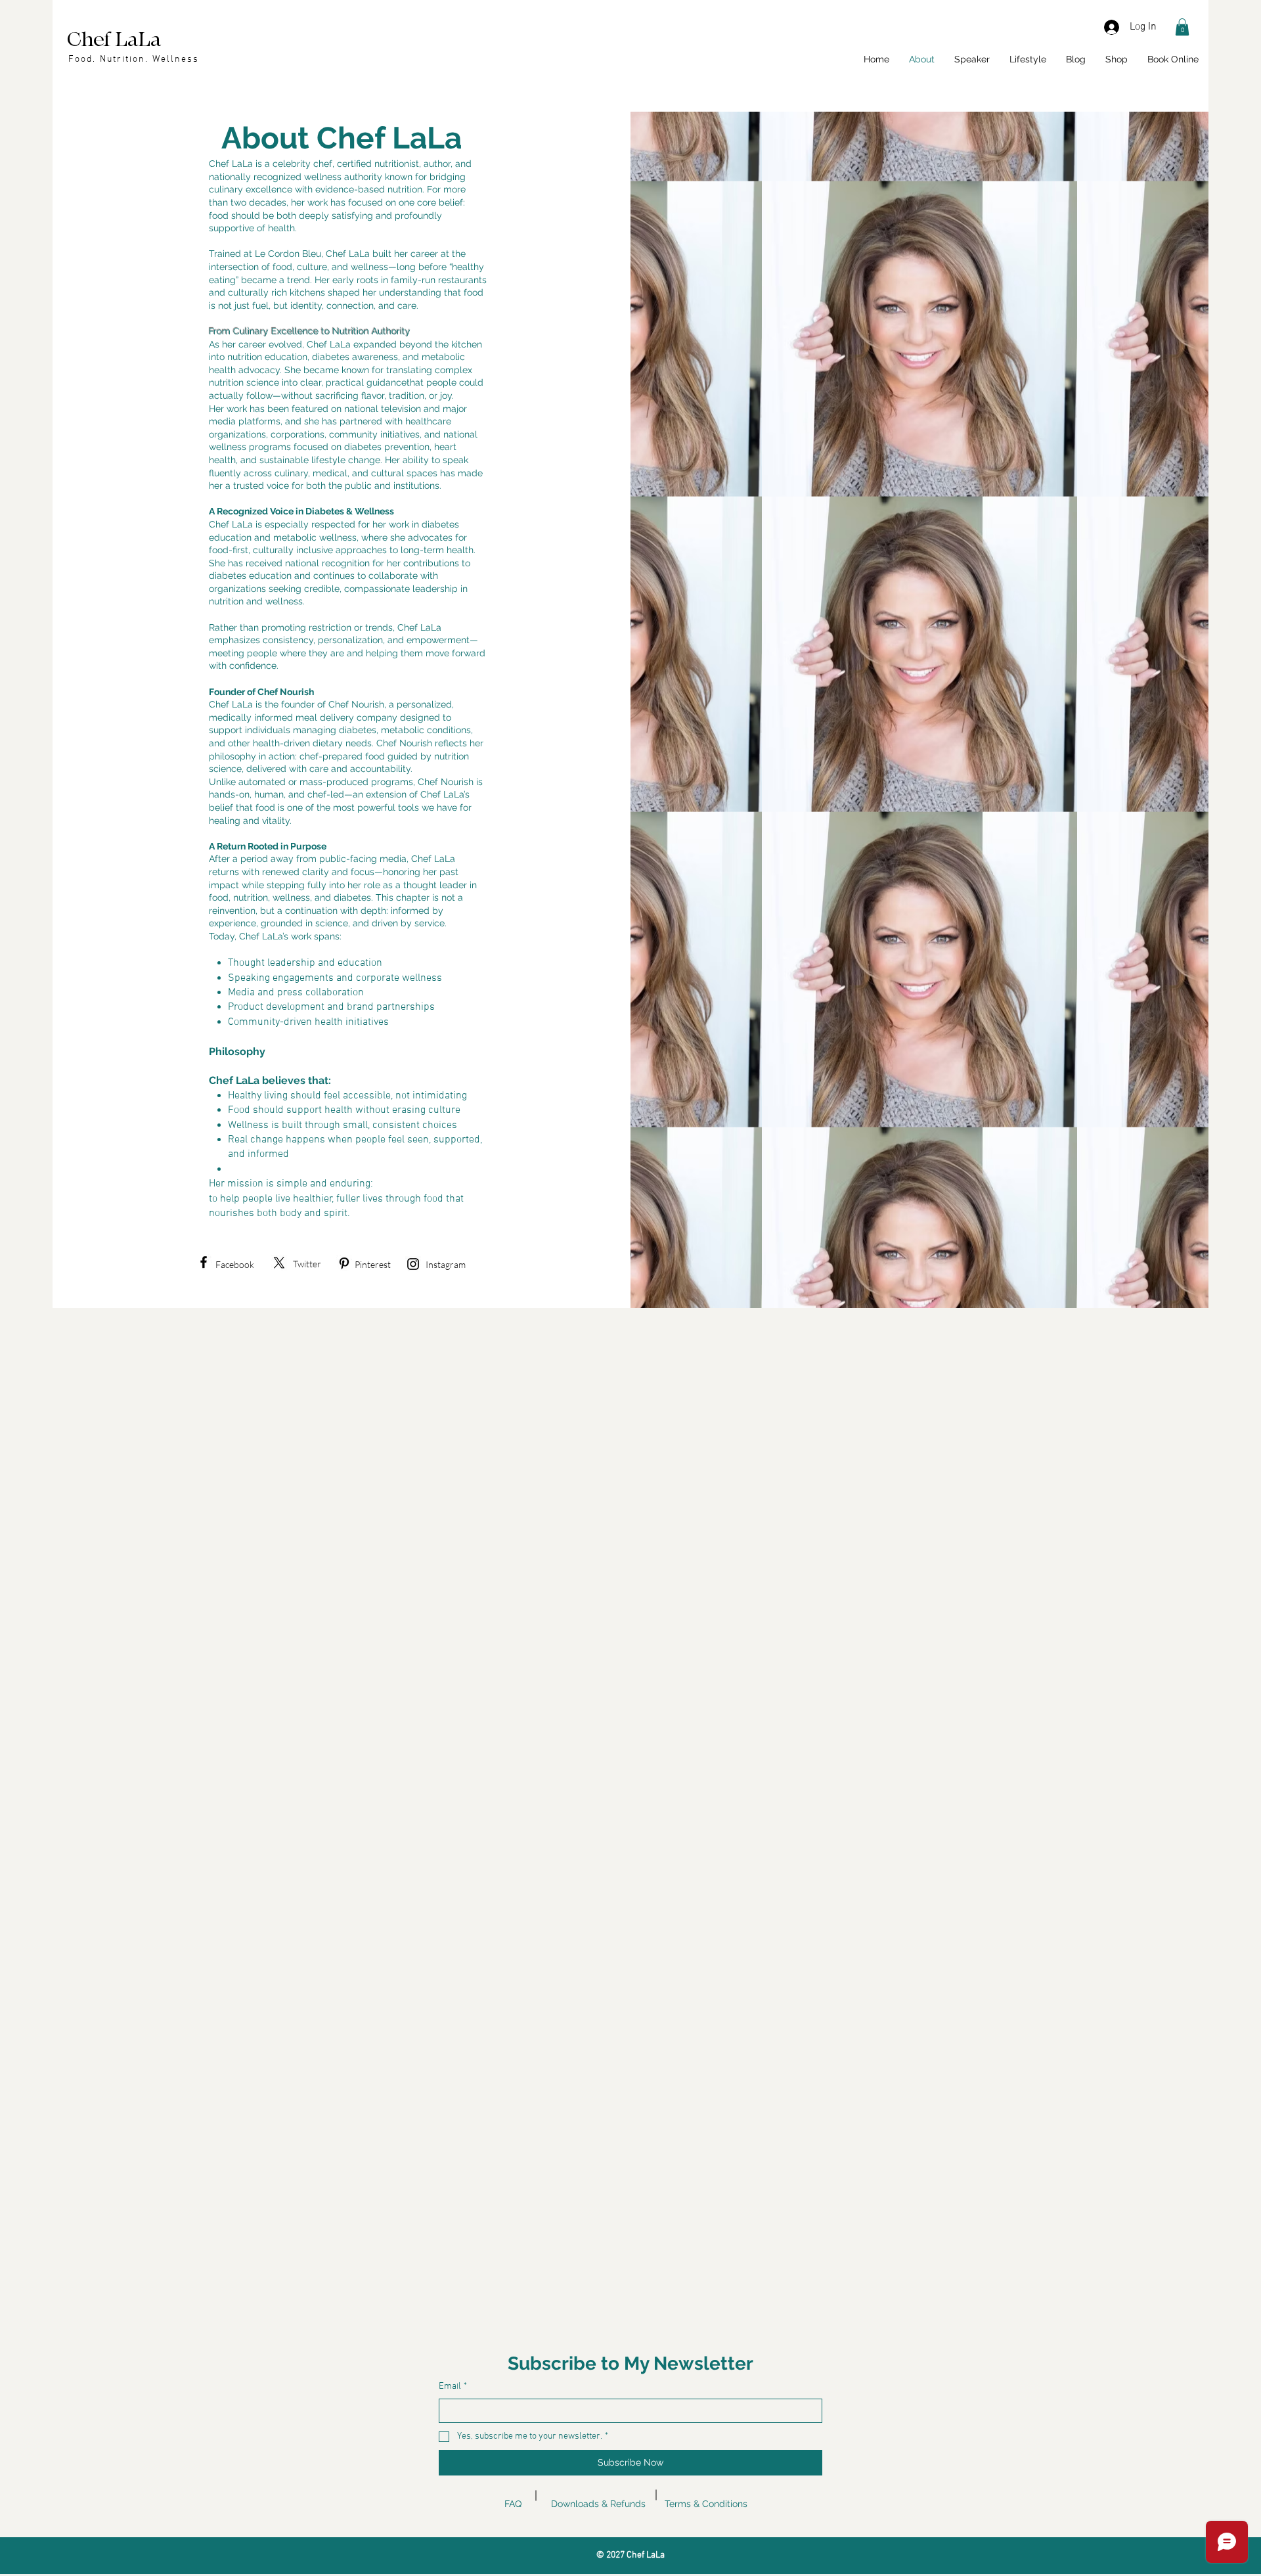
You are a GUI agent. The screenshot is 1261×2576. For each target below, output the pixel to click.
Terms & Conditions (706, 2504)
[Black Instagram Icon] (413, 1264)
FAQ (513, 2504)
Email (453, 2386)
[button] (1182, 27)
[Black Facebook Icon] (204, 1262)
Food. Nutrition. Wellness (134, 59)
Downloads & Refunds (598, 2504)
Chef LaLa (114, 40)
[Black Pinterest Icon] (344, 1263)
